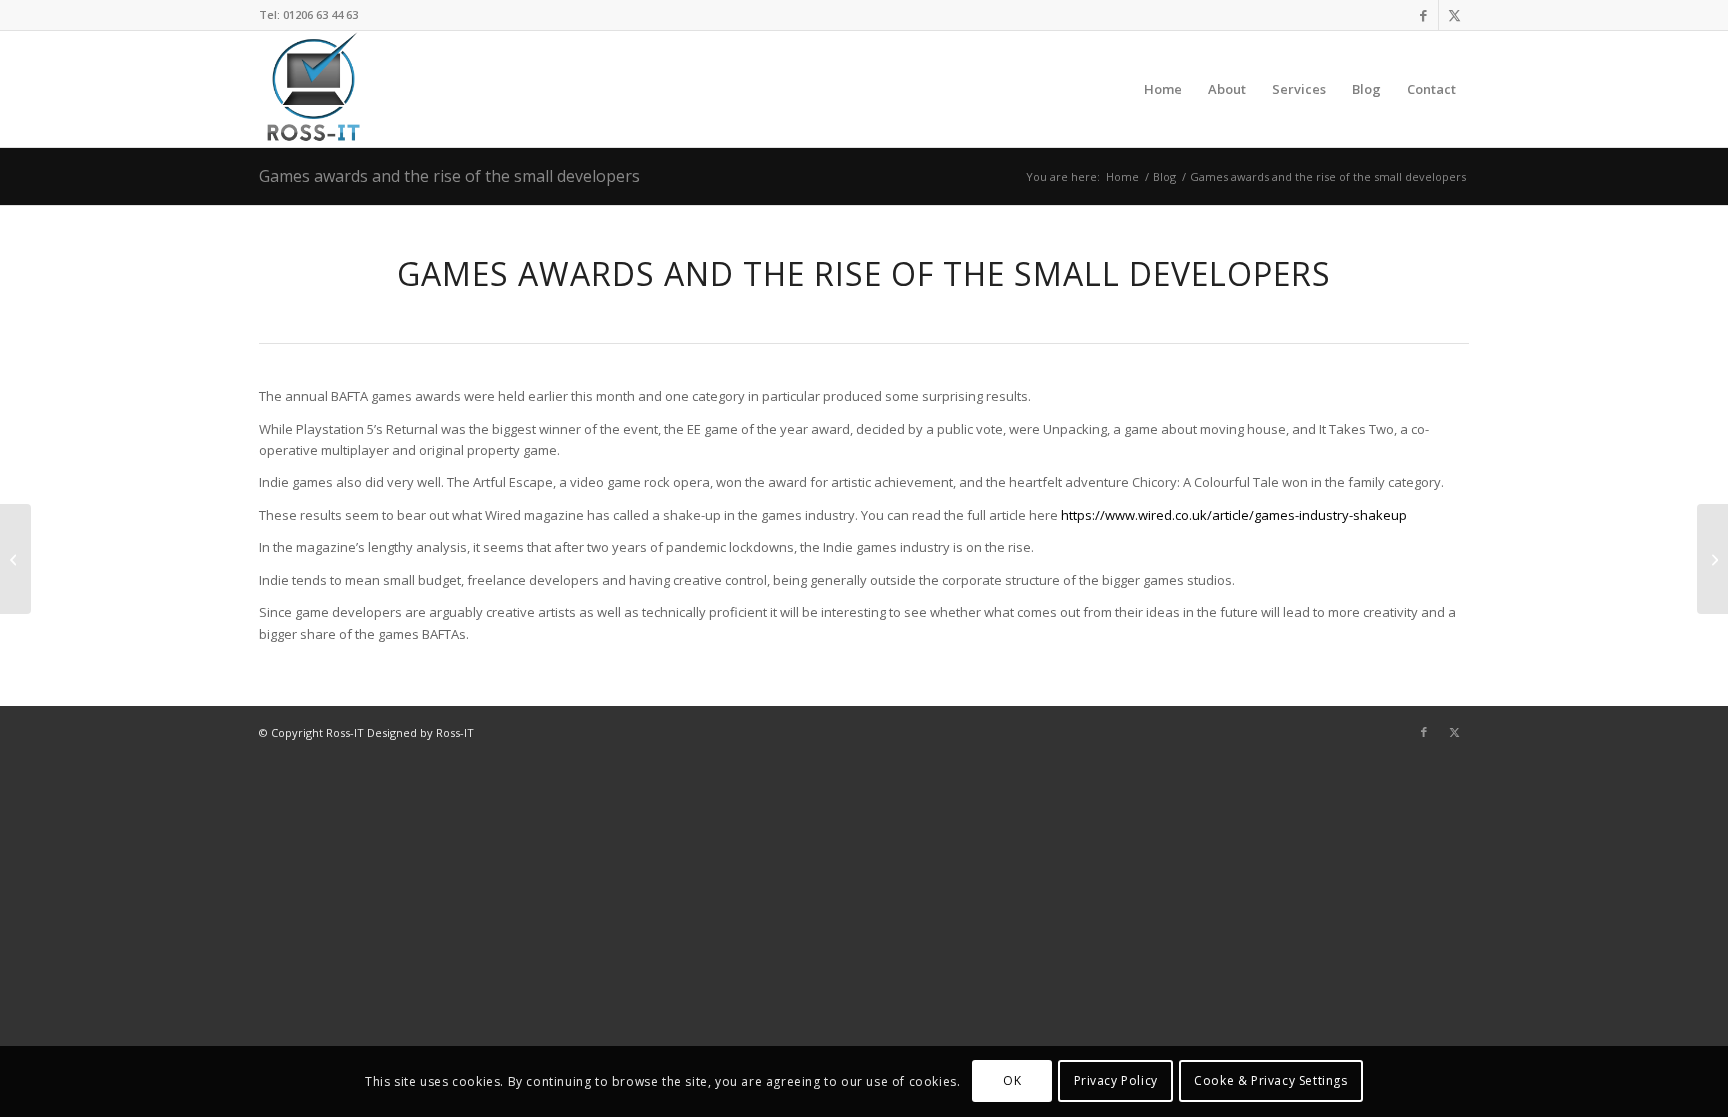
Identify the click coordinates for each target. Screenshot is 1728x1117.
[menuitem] (1163, 89)
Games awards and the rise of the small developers (449, 176)
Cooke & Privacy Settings (1270, 1081)
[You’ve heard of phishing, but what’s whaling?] (15, 559)
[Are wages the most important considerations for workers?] (1712, 559)
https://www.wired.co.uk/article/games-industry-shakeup (1234, 515)
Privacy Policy (1116, 1081)
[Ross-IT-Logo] (311, 89)
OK (1012, 1081)
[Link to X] (1454, 15)
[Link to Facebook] (1423, 15)
